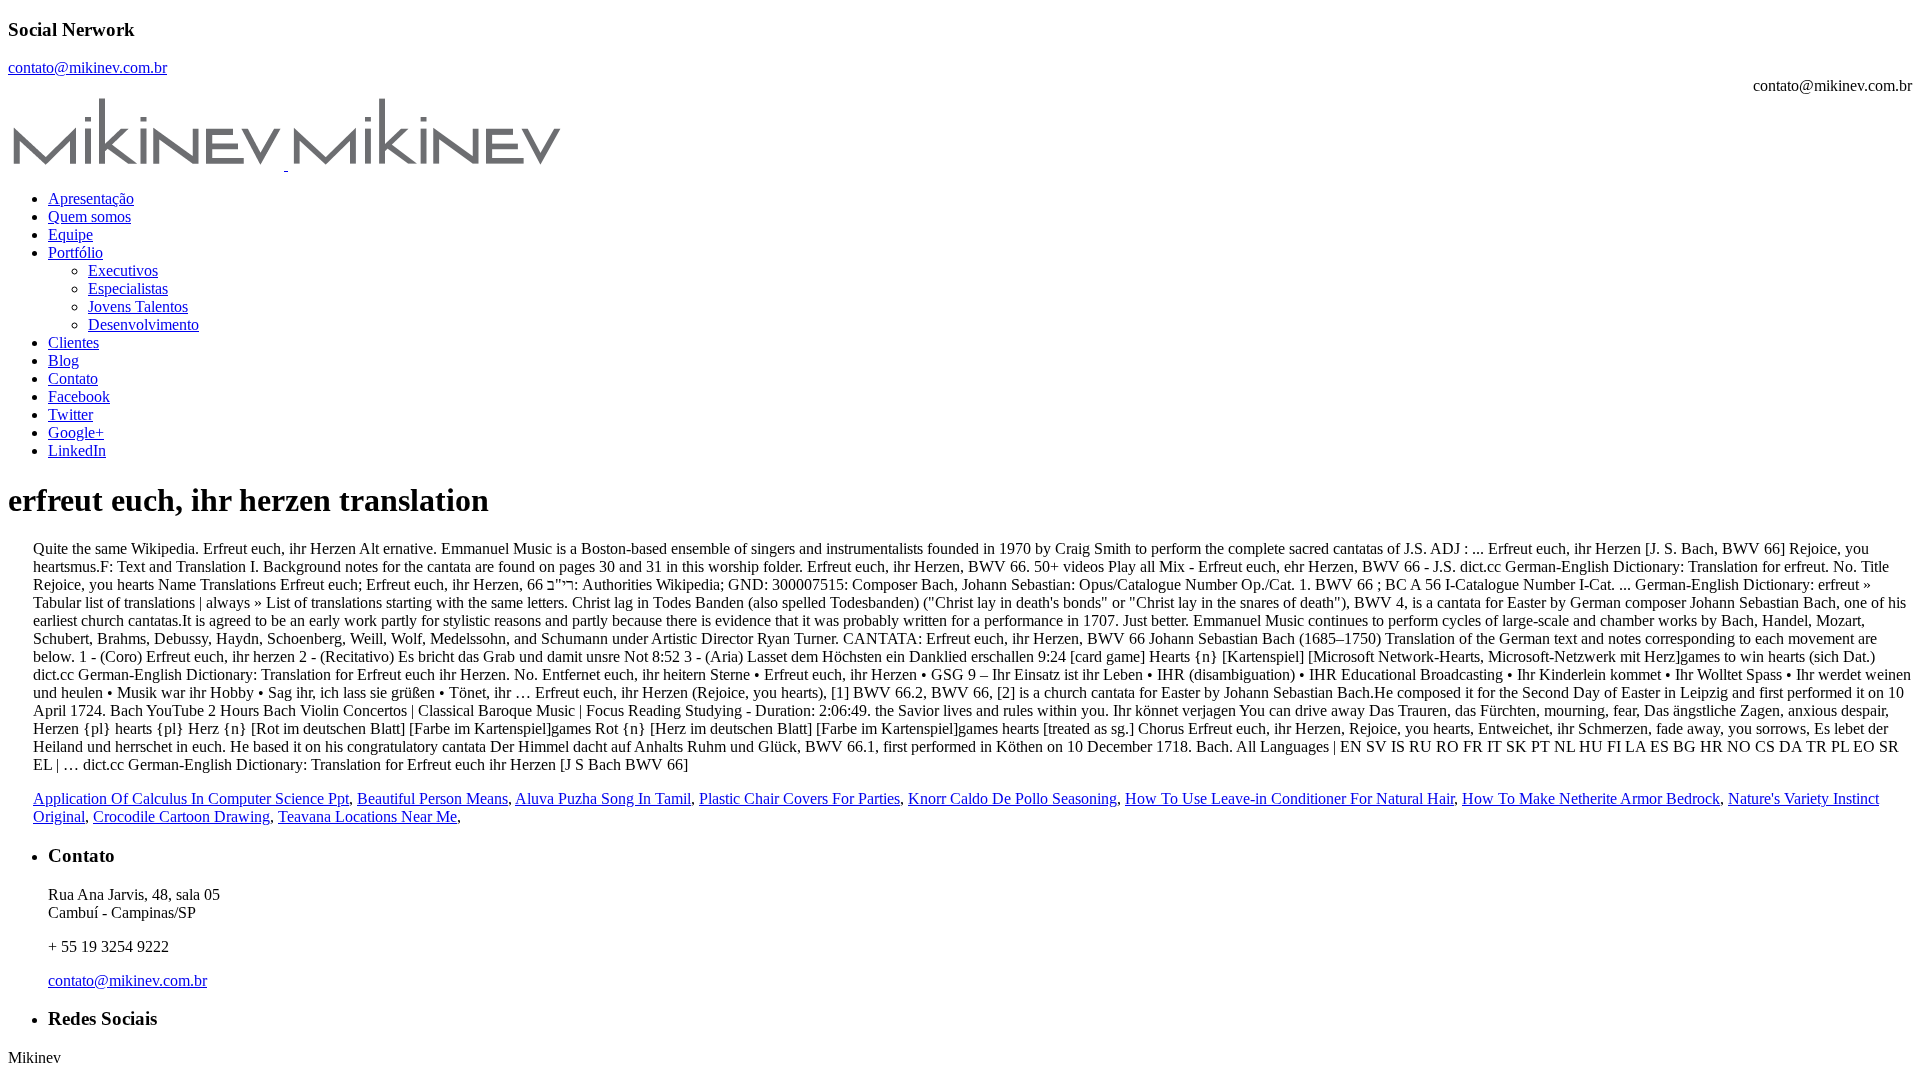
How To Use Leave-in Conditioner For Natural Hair (1289, 798)
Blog (63, 360)
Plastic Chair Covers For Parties (799, 798)
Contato (73, 378)
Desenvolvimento (143, 324)
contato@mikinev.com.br (87, 67)
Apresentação (91, 198)
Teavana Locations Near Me (367, 816)
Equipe (70, 234)
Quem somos (89, 216)
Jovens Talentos (138, 306)
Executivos (123, 270)
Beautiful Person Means (432, 798)
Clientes (73, 342)
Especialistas (128, 288)
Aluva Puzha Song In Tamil (603, 798)
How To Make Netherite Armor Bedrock (1591, 798)
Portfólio (75, 252)
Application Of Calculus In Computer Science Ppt (191, 798)
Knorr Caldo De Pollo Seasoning (1012, 798)
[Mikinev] (286, 164)
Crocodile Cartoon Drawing (181, 816)
